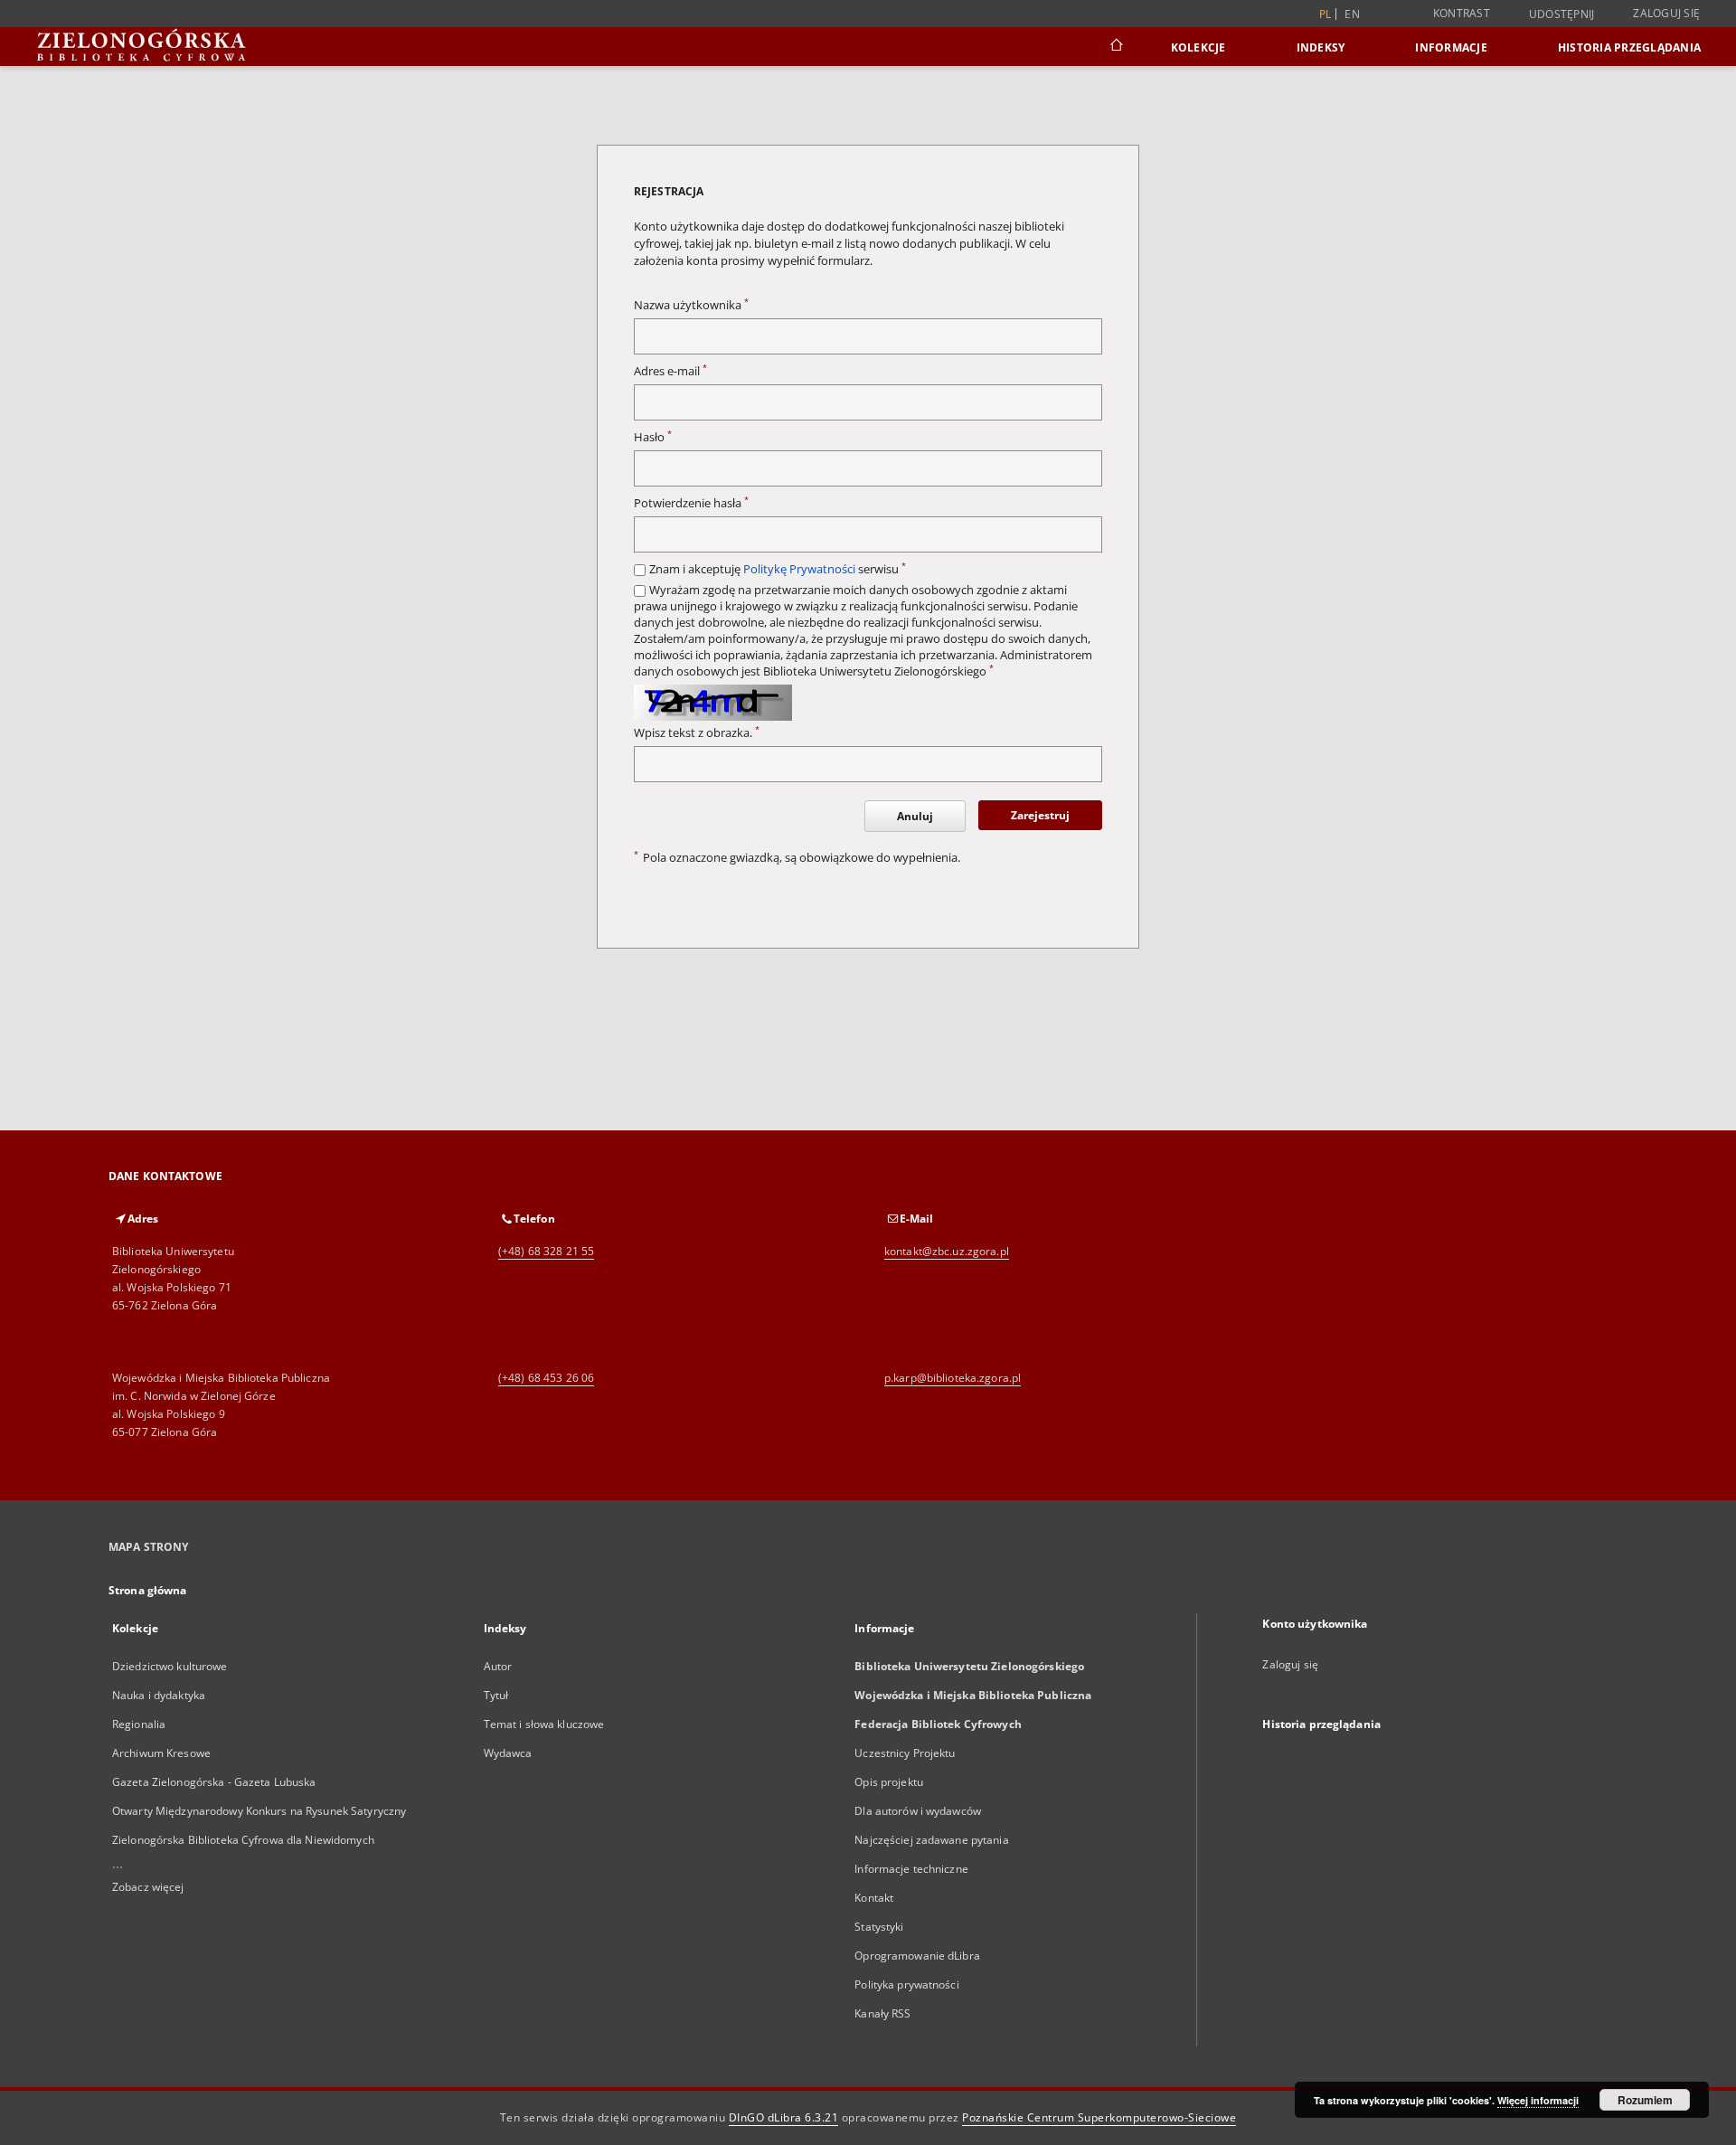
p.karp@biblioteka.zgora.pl (953, 1378)
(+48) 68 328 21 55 (546, 1251)
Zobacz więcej (148, 1887)
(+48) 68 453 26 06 (546, 1378)
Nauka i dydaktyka (159, 1695)
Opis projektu (889, 1782)
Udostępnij (1562, 14)
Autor (498, 1666)
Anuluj (915, 816)
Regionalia (139, 1724)
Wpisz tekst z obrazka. (697, 733)
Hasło (653, 437)
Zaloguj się (1666, 13)
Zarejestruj (1040, 815)
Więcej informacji (1538, 2100)
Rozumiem (1645, 2100)
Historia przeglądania (1629, 47)
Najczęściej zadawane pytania (931, 1840)
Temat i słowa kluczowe (544, 1724)
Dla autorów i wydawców (918, 1811)
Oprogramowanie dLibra (917, 1956)
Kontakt (874, 1898)
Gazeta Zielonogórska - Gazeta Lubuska (214, 1782)
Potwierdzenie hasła (691, 503)
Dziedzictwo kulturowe (170, 1666)
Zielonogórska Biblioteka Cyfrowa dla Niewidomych (243, 1840)
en (1352, 14)
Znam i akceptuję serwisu (778, 569)
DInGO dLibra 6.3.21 (784, 2117)
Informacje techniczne (911, 1869)
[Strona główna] (1115, 47)
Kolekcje (1198, 47)
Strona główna (148, 1590)
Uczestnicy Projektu (905, 1753)
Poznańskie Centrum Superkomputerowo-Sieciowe (1099, 2117)
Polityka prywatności (906, 1984)
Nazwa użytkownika (691, 305)
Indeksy (1321, 47)
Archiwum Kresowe (161, 1753)
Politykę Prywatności (799, 569)
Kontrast (1462, 13)
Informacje (1451, 47)
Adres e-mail (670, 371)
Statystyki (879, 1927)
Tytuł (496, 1695)
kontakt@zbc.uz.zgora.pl (947, 1251)
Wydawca (508, 1753)
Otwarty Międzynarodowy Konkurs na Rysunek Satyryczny (259, 1811)
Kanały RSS (882, 2013)
